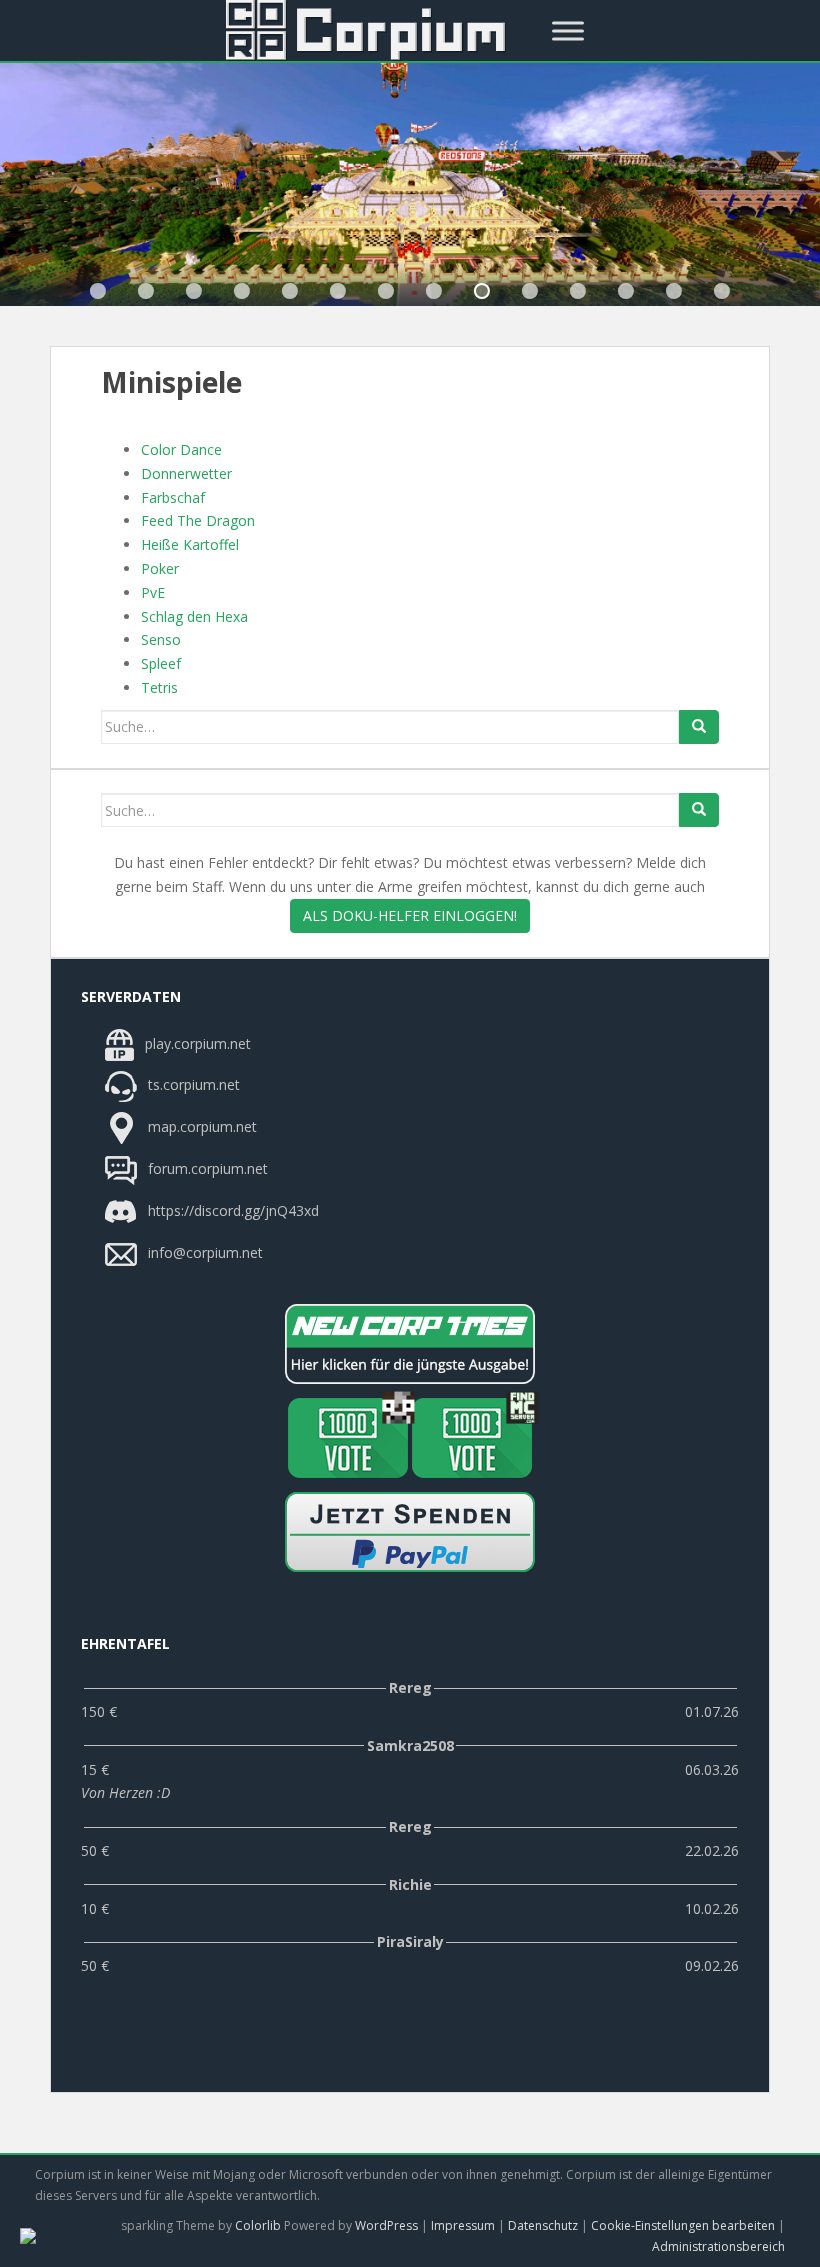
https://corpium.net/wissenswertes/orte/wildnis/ (290, 291)
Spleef (161, 663)
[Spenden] (410, 1532)
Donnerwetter (186, 473)
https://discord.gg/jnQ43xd (231, 1210)
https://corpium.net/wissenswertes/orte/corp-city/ (146, 291)
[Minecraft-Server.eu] (348, 1438)
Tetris (159, 687)
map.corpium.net (200, 1126)
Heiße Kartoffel (190, 544)
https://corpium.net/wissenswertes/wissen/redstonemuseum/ (482, 291)
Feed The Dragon (198, 520)
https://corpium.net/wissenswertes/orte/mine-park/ (386, 291)
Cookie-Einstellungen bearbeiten (683, 2225)
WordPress (386, 2225)
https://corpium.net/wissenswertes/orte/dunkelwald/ (194, 291)
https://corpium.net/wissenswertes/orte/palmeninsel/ (434, 291)
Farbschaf (173, 497)
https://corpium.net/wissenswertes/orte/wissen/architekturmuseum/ (98, 291)
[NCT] (410, 1344)
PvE (153, 592)
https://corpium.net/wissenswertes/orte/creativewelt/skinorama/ (530, 291)
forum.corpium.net (206, 1168)
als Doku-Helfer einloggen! (410, 915)
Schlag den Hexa (194, 616)
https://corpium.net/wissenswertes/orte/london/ (338, 291)
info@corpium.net (205, 1252)
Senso (161, 639)
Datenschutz (543, 2225)
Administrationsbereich (718, 2246)
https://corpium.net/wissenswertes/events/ (242, 291)
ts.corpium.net (192, 1084)
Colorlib (258, 2225)
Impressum (463, 2225)
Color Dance (181, 449)
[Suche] (699, 727)
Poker (160, 568)
